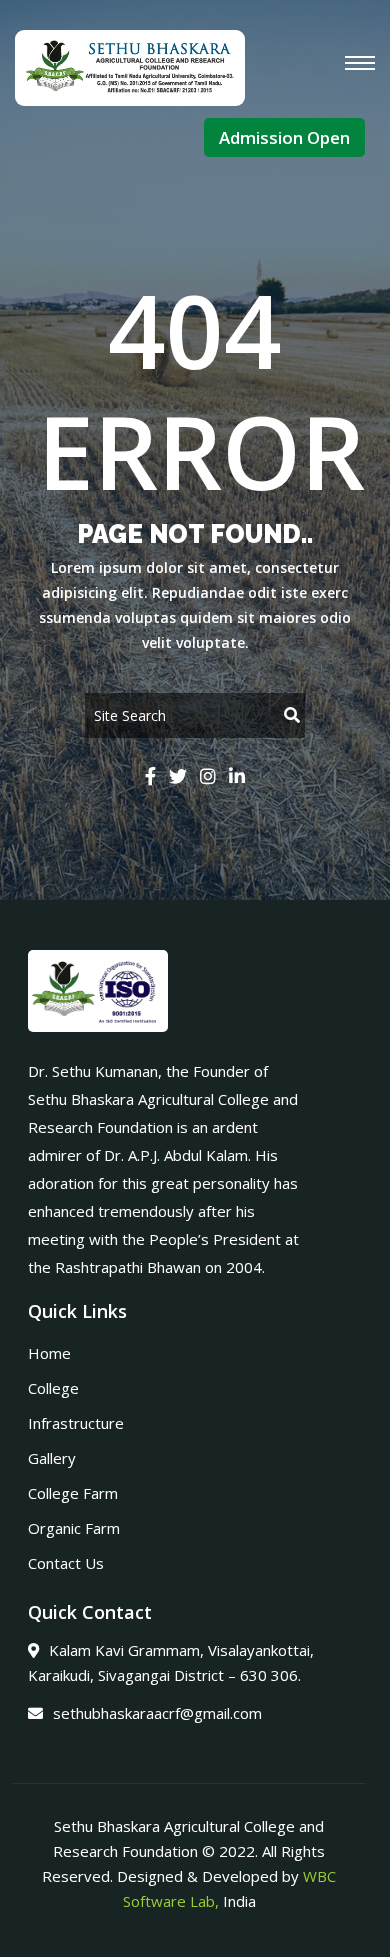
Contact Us (66, 1563)
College (53, 1388)
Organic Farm (74, 1528)
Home (49, 1353)
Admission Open (284, 137)
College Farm (73, 1493)
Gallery (52, 1458)
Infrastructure (76, 1423)
